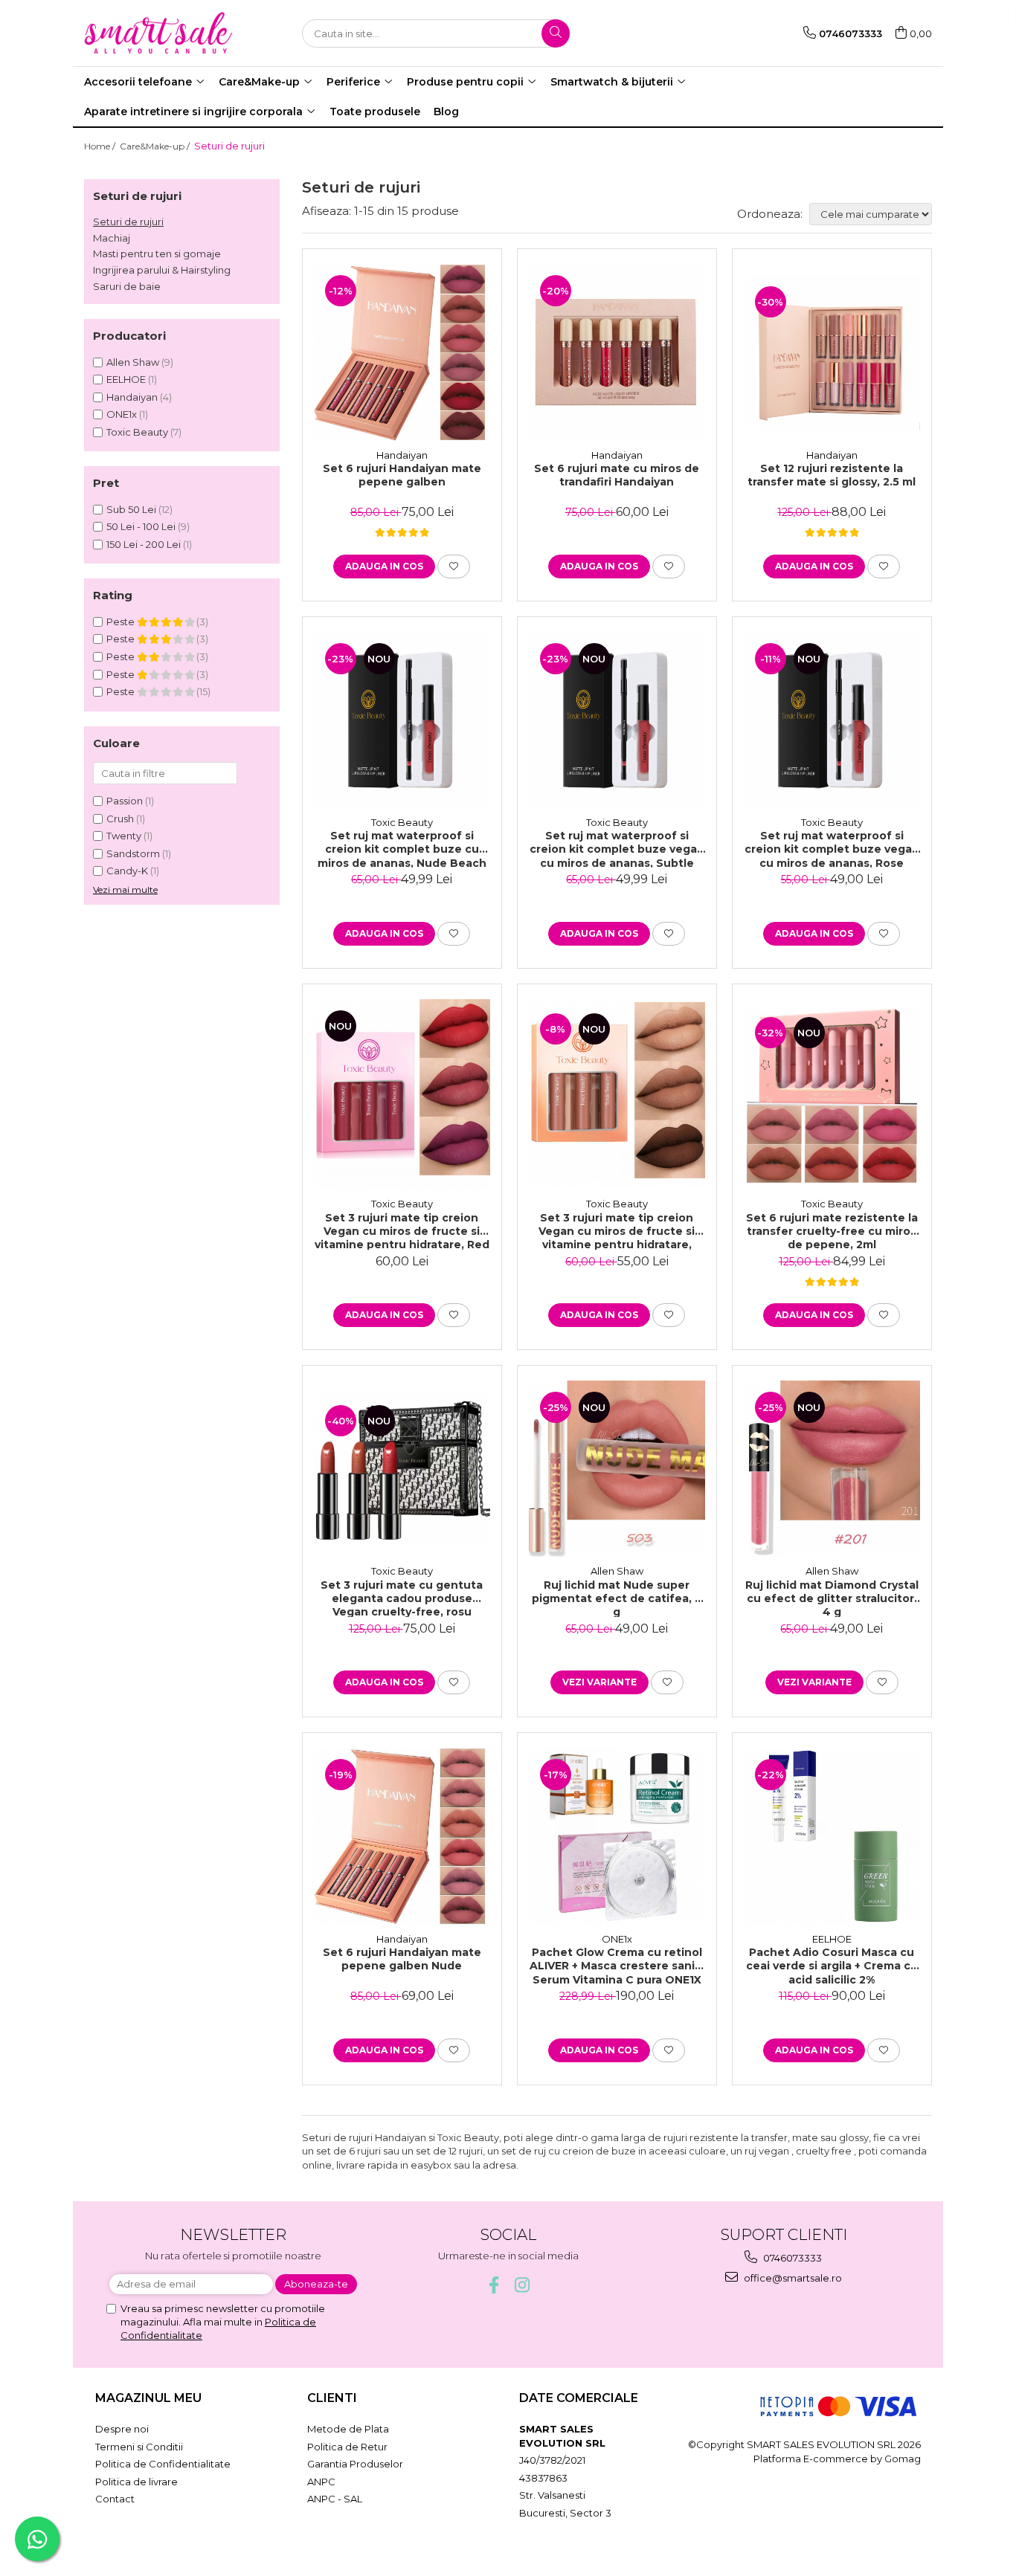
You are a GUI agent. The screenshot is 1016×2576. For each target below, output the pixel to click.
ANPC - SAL (335, 2499)
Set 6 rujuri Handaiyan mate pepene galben (402, 475)
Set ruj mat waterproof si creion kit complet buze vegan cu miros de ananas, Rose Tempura (832, 848)
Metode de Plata (348, 2429)
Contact (115, 2499)
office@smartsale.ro (792, 2278)
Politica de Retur (347, 2447)
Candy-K (127, 871)
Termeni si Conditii (139, 2447)
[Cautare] (556, 33)
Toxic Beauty (137, 432)
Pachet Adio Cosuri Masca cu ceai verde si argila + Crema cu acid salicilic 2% (832, 1965)
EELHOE (126, 379)
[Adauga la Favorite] (454, 566)
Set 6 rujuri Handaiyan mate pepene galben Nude (402, 1959)
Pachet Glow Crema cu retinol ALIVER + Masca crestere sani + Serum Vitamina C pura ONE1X (617, 1965)
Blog (446, 112)
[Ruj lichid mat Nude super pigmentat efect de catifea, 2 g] (617, 1469)
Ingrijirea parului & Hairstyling (162, 270)
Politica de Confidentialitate (163, 2464)
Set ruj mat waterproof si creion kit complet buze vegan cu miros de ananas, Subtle (617, 848)
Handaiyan (132, 397)
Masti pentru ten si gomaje (157, 254)
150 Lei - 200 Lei (144, 544)
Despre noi (122, 2429)
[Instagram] (523, 2285)
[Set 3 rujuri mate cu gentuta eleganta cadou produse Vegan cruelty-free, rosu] (402, 1469)
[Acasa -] (158, 33)
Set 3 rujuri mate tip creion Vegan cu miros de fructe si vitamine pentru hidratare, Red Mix (402, 1230)
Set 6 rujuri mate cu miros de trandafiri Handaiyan (617, 475)
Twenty (124, 836)
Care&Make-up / (156, 146)
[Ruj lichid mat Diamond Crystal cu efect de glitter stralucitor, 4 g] (832, 1469)
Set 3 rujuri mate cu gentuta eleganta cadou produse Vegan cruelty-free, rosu (402, 1598)
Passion (125, 801)
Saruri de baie (127, 286)
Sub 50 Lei (131, 509)
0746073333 (791, 2258)
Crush (120, 819)
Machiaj (112, 238)
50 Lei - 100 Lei (141, 526)
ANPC (321, 2482)
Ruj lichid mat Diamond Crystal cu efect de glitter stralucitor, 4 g (832, 1598)
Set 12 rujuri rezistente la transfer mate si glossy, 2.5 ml (832, 475)
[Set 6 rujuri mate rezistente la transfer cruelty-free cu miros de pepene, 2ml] (832, 1094)
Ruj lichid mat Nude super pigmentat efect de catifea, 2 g (617, 1598)
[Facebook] (494, 2285)
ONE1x (122, 414)
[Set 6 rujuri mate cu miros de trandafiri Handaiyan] (617, 352)
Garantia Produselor (355, 2464)
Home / (101, 146)
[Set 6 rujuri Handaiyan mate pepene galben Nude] (402, 1836)
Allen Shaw (133, 362)
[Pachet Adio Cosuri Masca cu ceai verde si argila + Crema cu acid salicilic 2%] (832, 1836)
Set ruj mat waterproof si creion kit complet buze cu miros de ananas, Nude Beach (402, 848)
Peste (122, 622)
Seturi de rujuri (128, 222)
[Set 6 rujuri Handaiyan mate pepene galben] (402, 352)
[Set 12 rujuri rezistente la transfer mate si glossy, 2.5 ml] (832, 352)
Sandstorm (133, 853)
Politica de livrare (136, 2482)
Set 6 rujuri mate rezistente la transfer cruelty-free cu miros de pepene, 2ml (832, 1230)
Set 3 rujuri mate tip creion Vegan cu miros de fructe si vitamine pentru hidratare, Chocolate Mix (617, 1230)
